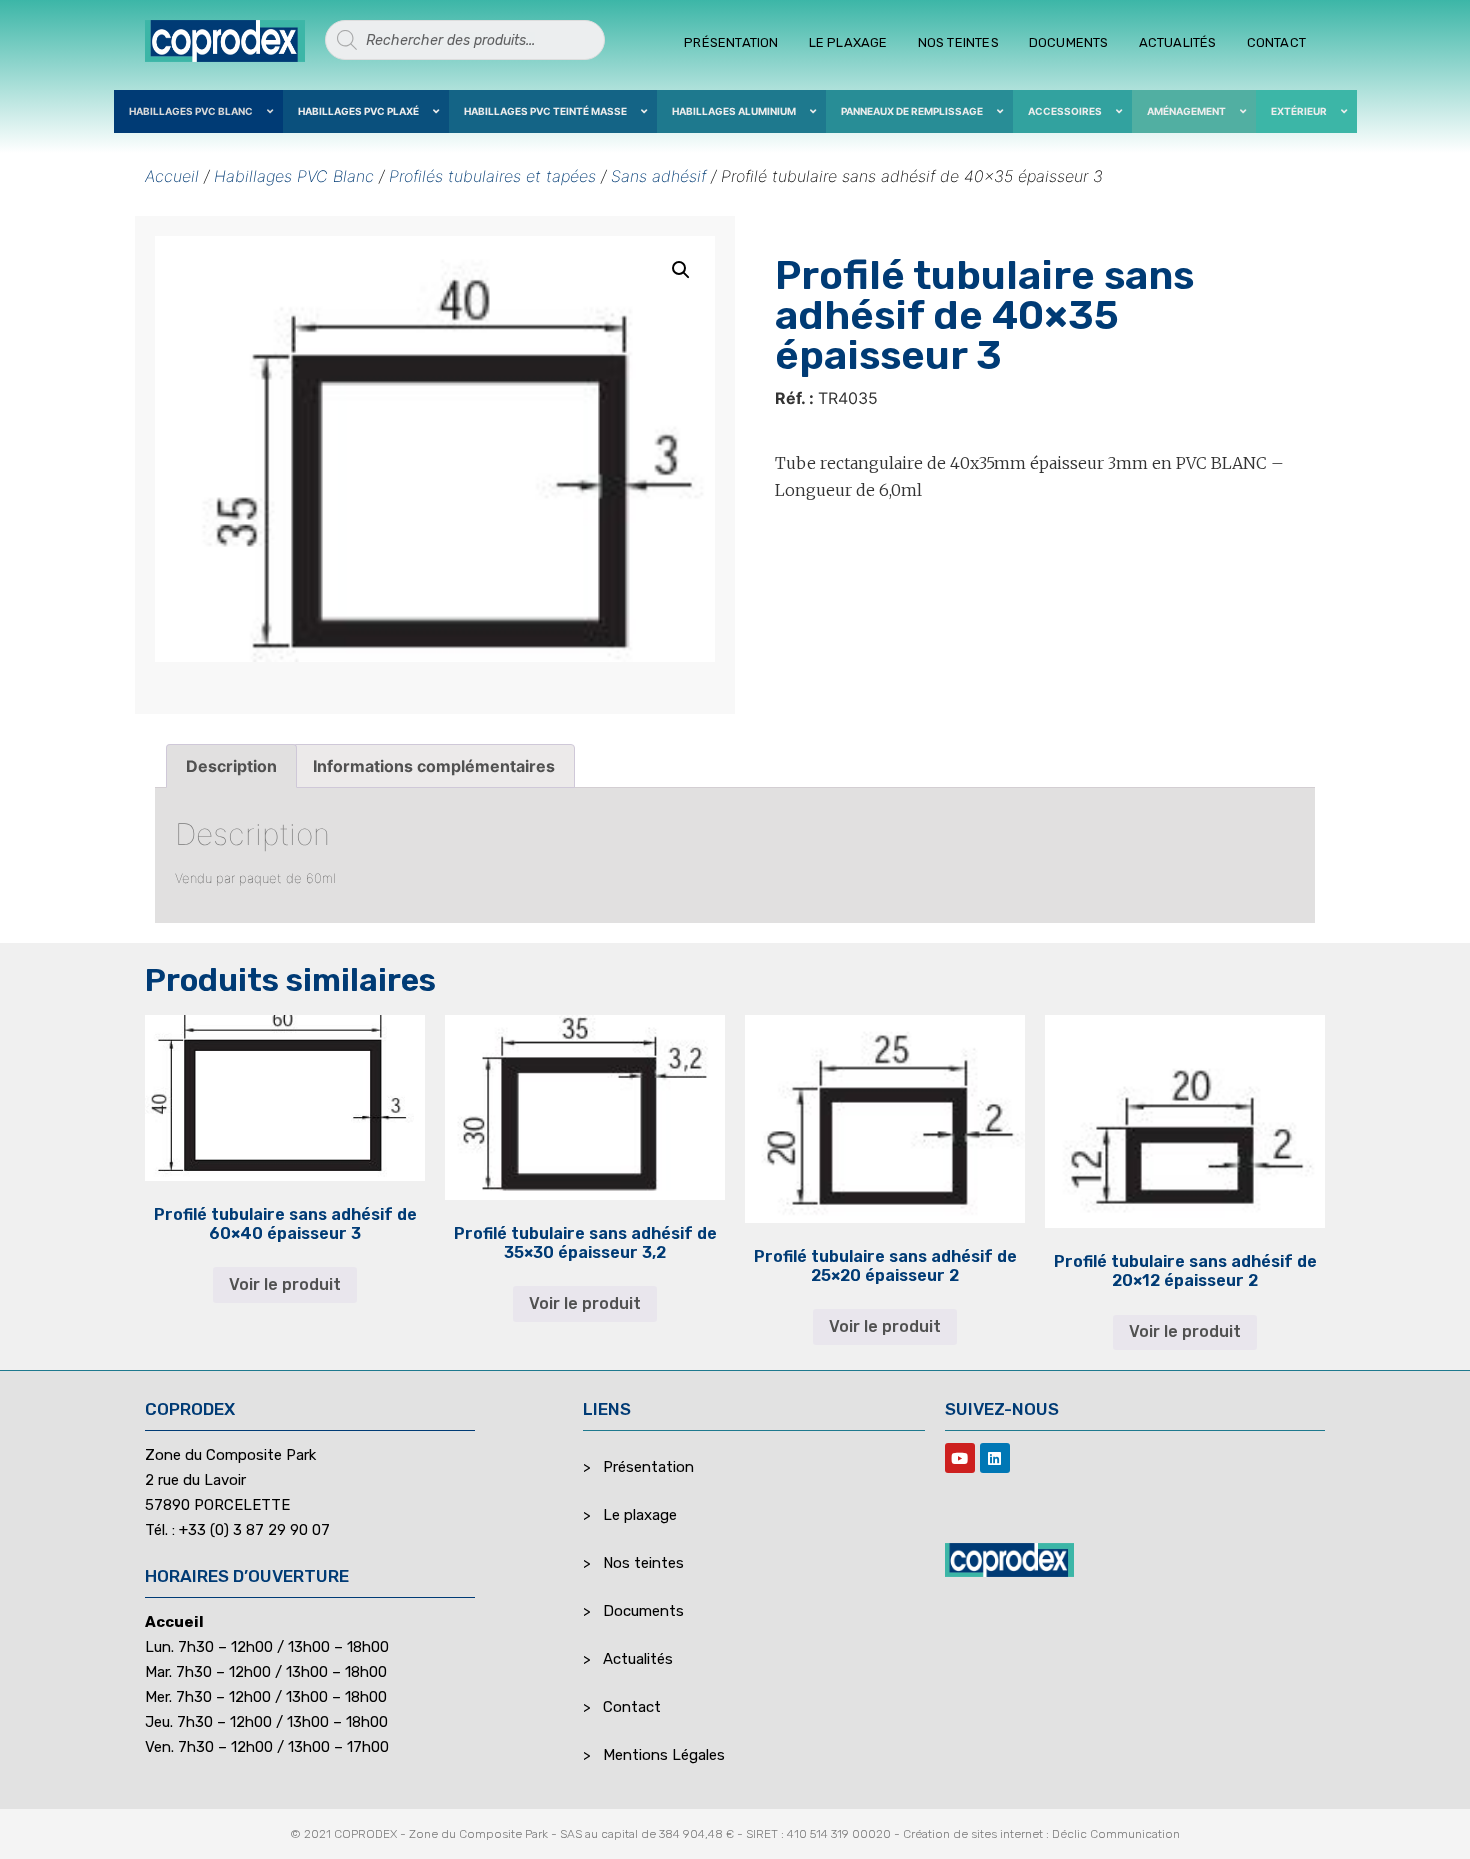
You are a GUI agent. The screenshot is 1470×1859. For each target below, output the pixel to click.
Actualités (1178, 42)
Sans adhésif (658, 176)
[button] (681, 270)
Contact (1276, 42)
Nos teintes (958, 42)
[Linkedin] (995, 1458)
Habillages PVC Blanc (294, 176)
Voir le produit (285, 1284)
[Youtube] (960, 1458)
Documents (1069, 42)
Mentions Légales (664, 1755)
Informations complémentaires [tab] (434, 766)
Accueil (172, 176)
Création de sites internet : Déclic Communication (1041, 1834)
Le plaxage (848, 42)
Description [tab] (231, 766)
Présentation (731, 42)
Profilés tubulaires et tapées (492, 176)
